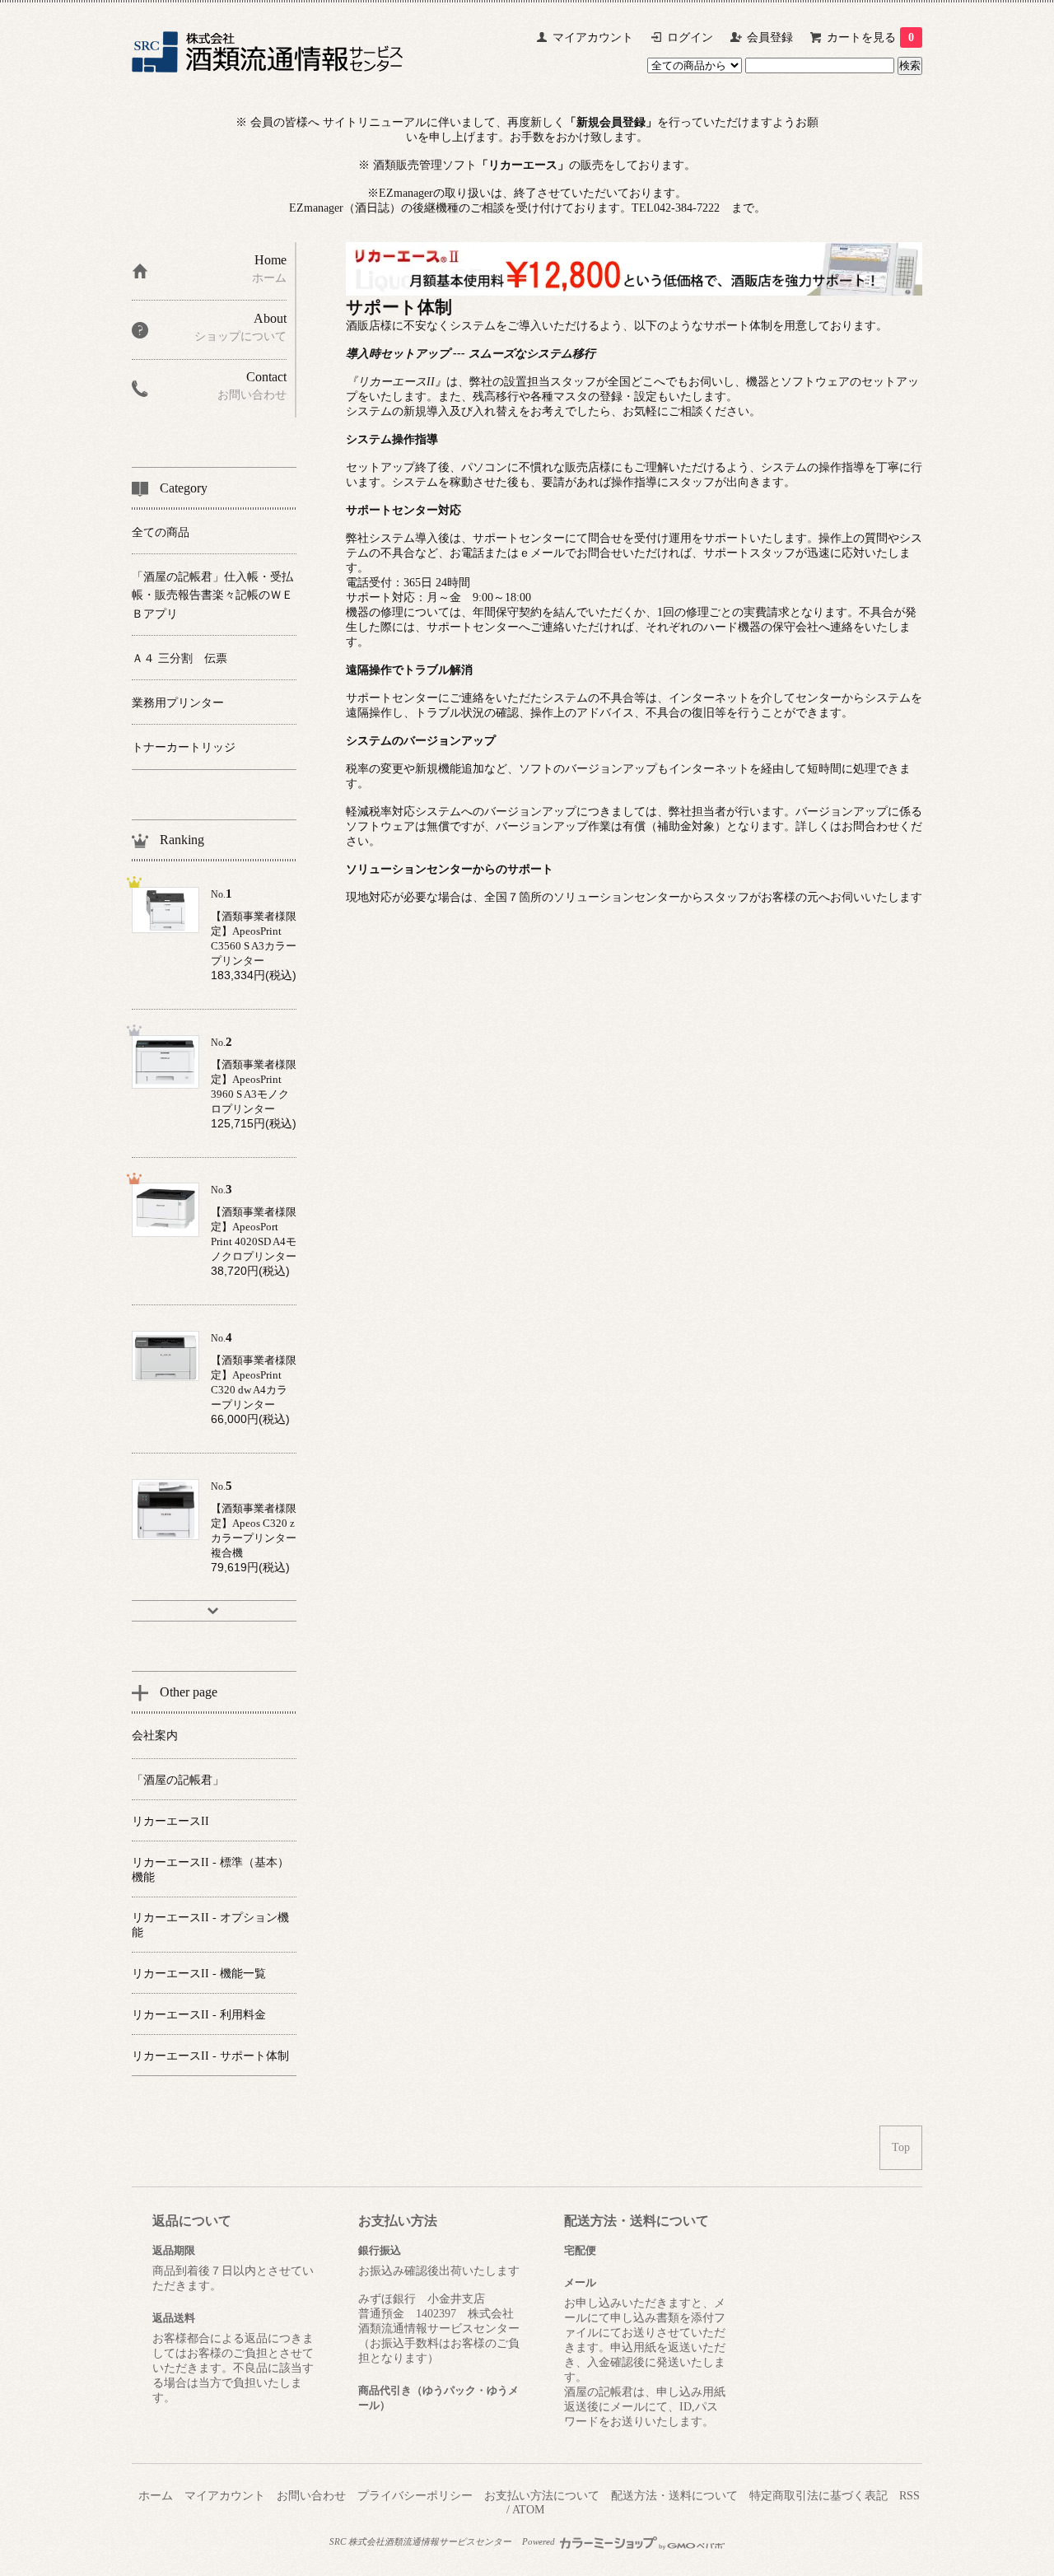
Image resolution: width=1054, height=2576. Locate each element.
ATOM (528, 2510)
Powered (540, 2541)
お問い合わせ (311, 2496)
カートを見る (870, 37)
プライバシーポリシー (415, 2496)
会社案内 (155, 1736)
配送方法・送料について (674, 2496)
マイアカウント (593, 37)
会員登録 (770, 37)
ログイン (690, 37)
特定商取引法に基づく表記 (818, 2496)
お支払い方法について (542, 2496)
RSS (909, 2496)
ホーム (156, 2496)
